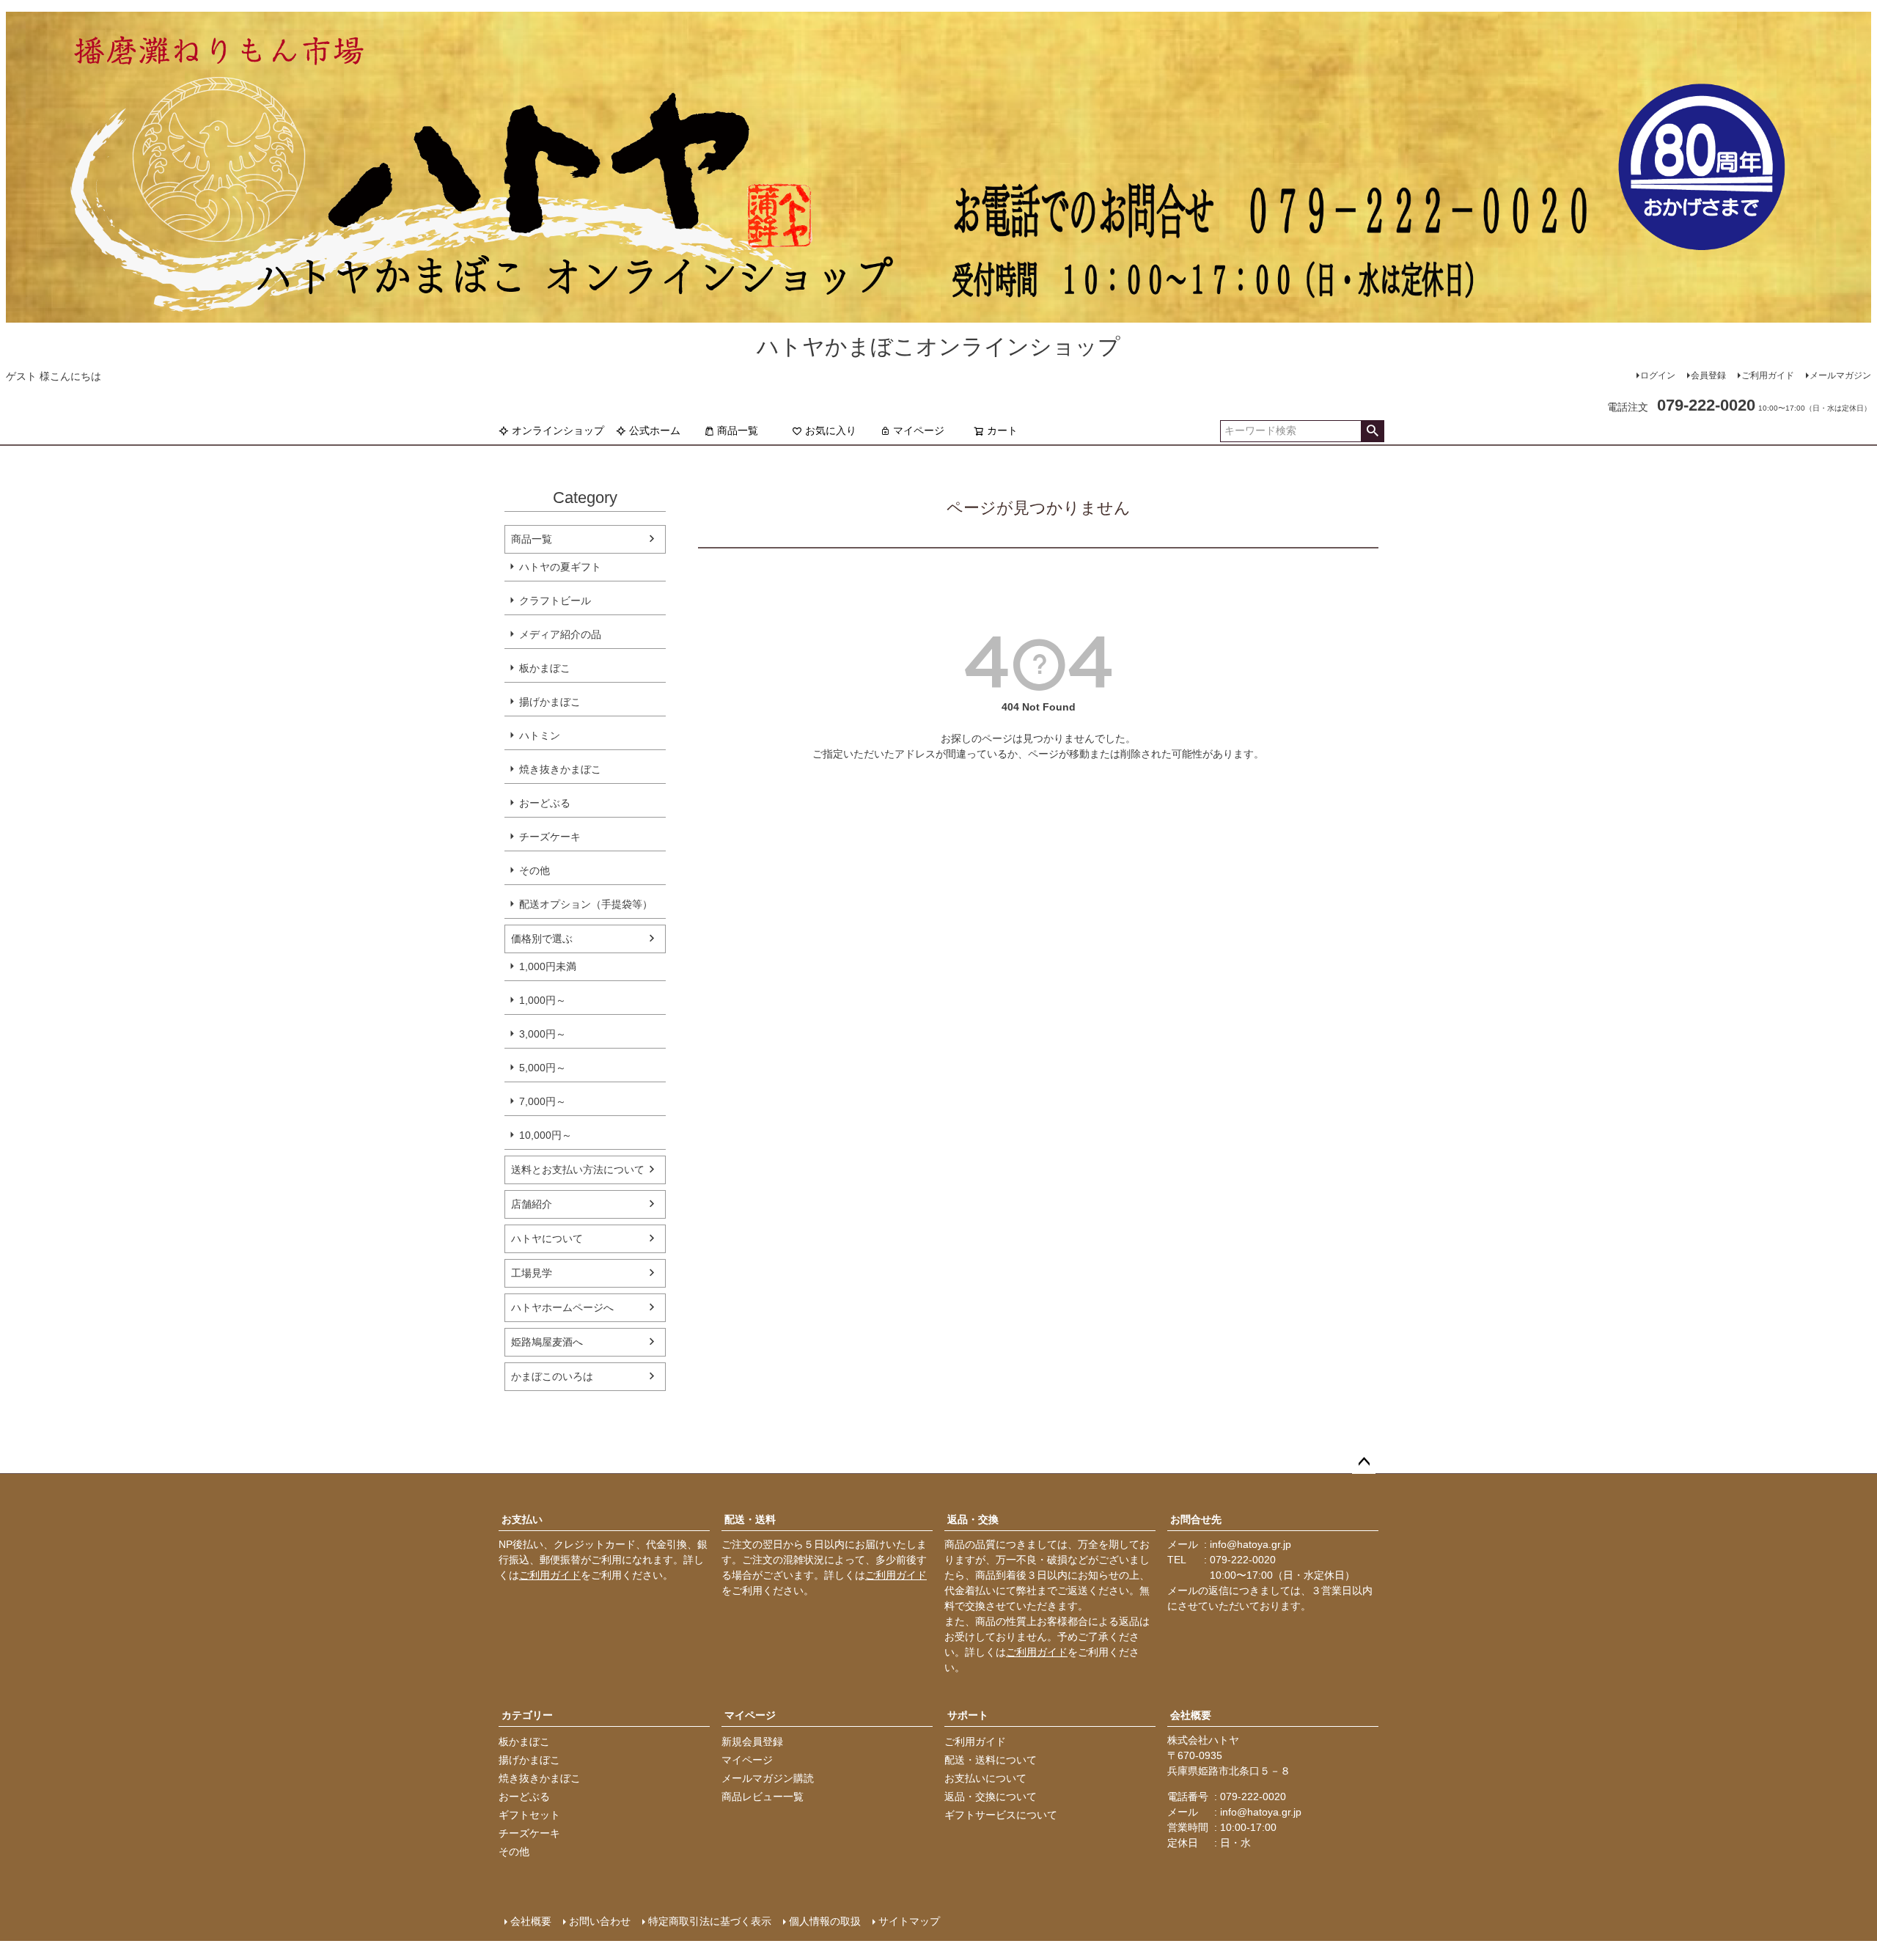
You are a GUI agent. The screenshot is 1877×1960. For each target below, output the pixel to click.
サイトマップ (909, 1921)
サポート (968, 1715)
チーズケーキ (550, 837)
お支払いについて (985, 1778)
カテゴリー (527, 1715)
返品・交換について (991, 1796)
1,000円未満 (548, 966)
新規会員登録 (752, 1741)
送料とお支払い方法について (578, 1170)
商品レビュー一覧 (763, 1796)
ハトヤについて (547, 1238)
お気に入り (831, 430)
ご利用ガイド (1768, 375)
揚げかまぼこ (550, 702)
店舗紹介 (532, 1204)
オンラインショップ (558, 430)
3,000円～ (543, 1034)
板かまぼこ (545, 668)
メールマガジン (1840, 375)
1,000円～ (543, 1000)
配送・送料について (991, 1760)
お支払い (522, 1519)
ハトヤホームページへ (562, 1307)
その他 (535, 870)
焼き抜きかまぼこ (560, 769)
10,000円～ (546, 1135)
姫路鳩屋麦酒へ (547, 1342)
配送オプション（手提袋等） (586, 904)
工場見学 (532, 1273)
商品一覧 (738, 430)
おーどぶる (545, 803)
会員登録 (1708, 375)
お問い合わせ (600, 1921)
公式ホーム (655, 430)
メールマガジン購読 (768, 1778)
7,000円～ (543, 1101)
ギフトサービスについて (1001, 1815)
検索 (1372, 431)
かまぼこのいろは (552, 1376)
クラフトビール (555, 601)
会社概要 (1191, 1715)
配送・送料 (750, 1519)
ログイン (1658, 375)
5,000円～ (543, 1068)
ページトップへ (1364, 1462)
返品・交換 (973, 1519)
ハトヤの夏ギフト (560, 567)
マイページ (919, 430)
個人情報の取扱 (825, 1921)
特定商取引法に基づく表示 (710, 1921)
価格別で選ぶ (542, 939)
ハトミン (540, 735)
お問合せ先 (1196, 1519)
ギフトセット (529, 1815)
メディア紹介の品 (560, 634)
